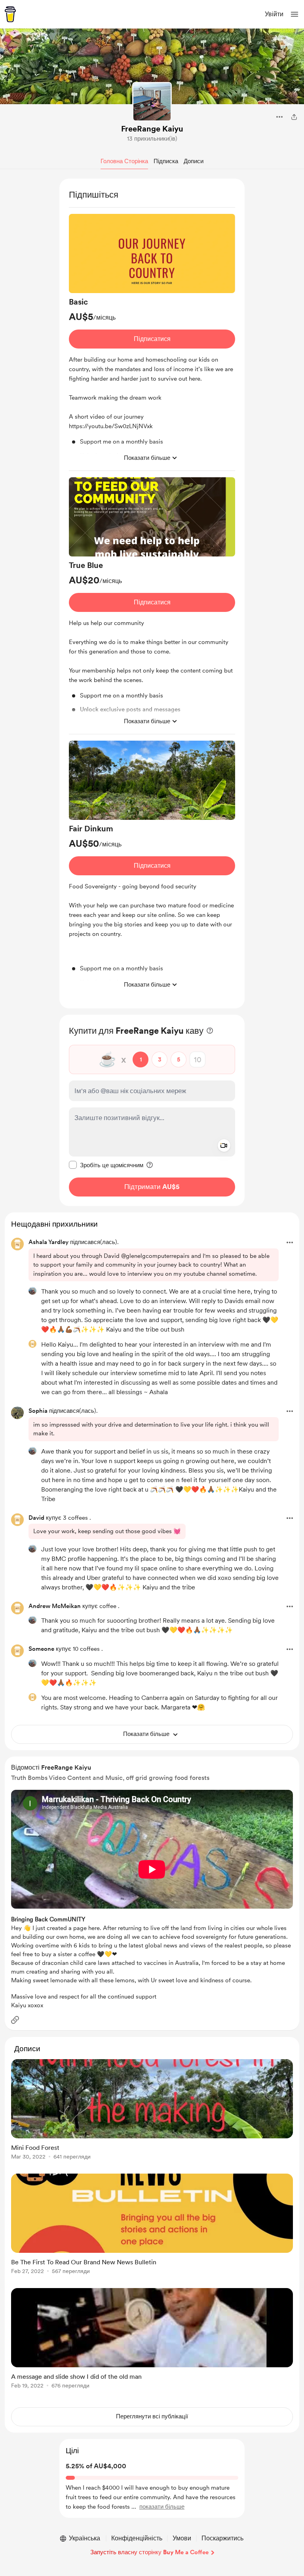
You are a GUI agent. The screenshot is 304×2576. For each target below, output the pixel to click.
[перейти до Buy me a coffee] (10, 14)
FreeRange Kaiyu (152, 129)
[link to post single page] (152, 2111)
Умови (182, 2538)
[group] (152, 342)
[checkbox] (106, 1165)
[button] (294, 14)
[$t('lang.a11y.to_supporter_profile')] (32, 1291)
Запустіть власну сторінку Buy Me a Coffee (149, 2552)
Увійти (274, 14)
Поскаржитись (222, 2538)
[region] (152, 594)
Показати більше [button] (147, 458)
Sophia (38, 1411)
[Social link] (15, 2020)
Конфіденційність (137, 2538)
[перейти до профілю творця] (152, 102)
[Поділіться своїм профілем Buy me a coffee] (294, 117)
